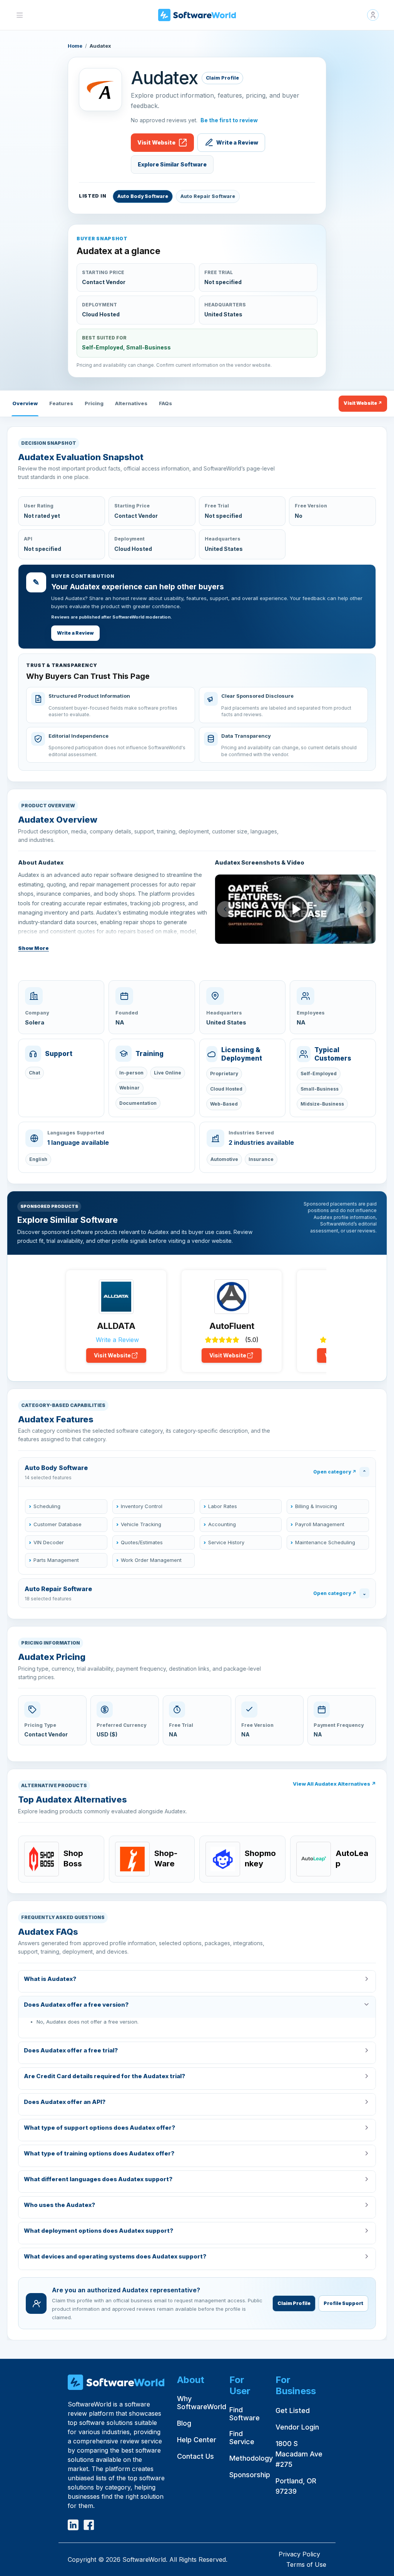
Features (61, 403)
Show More (33, 948)
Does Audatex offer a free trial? (71, 2050)
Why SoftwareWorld (202, 2403)
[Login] (373, 15)
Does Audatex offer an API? (65, 2102)
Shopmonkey (260, 1858)
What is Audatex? (50, 1979)
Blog (184, 2423)
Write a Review (237, 142)
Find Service (242, 2438)
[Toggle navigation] (20, 15)
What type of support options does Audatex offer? (99, 2128)
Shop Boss (73, 1858)
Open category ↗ (335, 1472)
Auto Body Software (143, 196)
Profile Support (343, 2303)
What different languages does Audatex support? (98, 2179)
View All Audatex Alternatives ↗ (334, 1784)
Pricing (94, 403)
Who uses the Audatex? (59, 2205)
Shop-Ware (166, 1858)
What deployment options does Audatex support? (98, 2231)
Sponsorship (250, 2475)
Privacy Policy (299, 2554)
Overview (25, 403)
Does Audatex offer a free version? (76, 2005)
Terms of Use (306, 2564)
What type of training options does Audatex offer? (99, 2153)
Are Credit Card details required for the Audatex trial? (104, 2076)
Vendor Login (297, 2427)
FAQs (165, 403)
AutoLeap (352, 1858)
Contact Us (195, 2456)
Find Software (245, 2414)
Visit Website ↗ (363, 403)
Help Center (197, 2440)
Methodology (251, 2458)
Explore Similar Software (172, 164)
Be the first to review (229, 120)
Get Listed (293, 2411)
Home (75, 46)
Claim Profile (222, 78)
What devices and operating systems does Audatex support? (115, 2256)
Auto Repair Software (208, 196)
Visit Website (156, 142)
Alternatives (131, 403)
